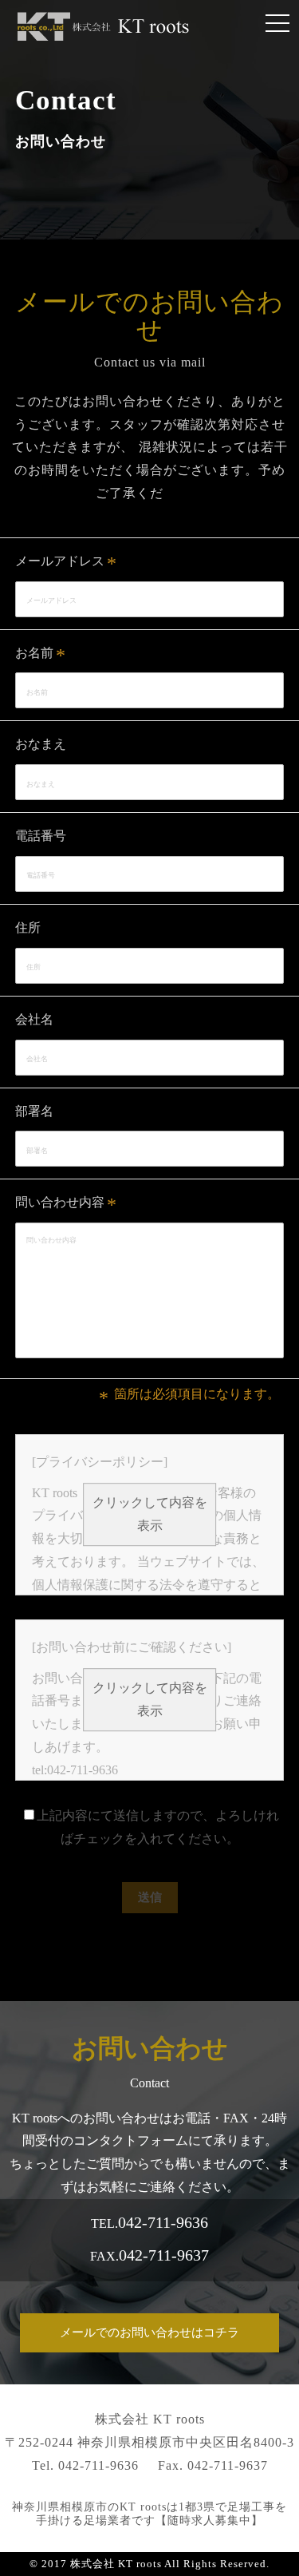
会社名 (34, 1019)
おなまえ (41, 744)
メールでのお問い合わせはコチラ (149, 2332)
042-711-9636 (163, 2222)
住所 (28, 927)
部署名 (34, 1111)
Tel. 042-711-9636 (85, 2465)
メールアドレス (60, 561)
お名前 (34, 653)
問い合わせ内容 (60, 1202)
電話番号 (41, 836)
